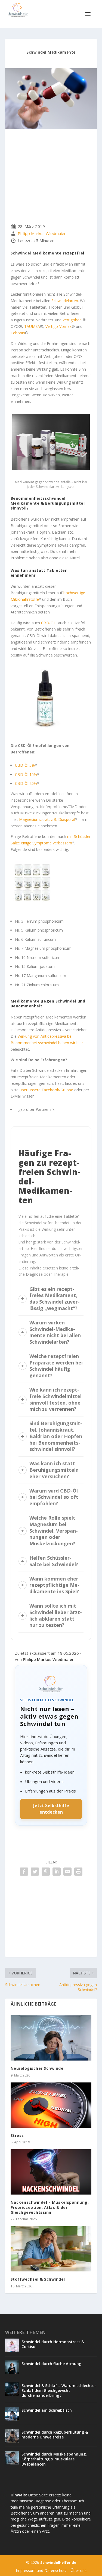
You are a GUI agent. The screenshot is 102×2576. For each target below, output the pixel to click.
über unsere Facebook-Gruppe (46, 1090)
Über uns (79, 2570)
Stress (17, 2135)
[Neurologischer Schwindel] (51, 2038)
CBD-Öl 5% (25, 765)
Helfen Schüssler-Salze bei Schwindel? (54, 1561)
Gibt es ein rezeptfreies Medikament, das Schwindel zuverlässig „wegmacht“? (55, 1299)
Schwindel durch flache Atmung (51, 2364)
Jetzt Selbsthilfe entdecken (51, 1809)
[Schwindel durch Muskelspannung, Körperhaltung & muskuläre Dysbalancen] (12, 2458)
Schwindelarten (65, 301)
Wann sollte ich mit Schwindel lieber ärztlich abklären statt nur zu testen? (56, 1615)
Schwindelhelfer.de (58, 2562)
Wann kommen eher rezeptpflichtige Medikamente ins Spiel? (54, 1585)
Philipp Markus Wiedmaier (42, 234)
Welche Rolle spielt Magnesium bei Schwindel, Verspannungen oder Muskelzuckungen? (54, 1531)
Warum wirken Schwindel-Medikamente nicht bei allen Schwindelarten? (55, 1332)
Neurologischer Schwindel (38, 2068)
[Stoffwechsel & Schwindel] (51, 2249)
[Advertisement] (51, 178)
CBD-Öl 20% (26, 783)
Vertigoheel (72, 320)
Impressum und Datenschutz (41, 2570)
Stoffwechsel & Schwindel (38, 2279)
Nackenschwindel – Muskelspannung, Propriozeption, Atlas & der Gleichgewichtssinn (50, 2207)
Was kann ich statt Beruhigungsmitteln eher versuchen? (54, 1470)
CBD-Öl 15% (26, 774)
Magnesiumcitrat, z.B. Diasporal (47, 819)
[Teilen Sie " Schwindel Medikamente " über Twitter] (35, 1872)
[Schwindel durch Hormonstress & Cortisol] (12, 2345)
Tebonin (18, 333)
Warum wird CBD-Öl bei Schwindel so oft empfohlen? (54, 1497)
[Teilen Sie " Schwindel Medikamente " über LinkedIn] (57, 1872)
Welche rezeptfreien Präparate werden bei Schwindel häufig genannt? (56, 1366)
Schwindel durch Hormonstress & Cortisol (53, 2344)
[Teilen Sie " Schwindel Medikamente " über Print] (78, 1872)
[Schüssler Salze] (32, 908)
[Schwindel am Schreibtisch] (12, 2414)
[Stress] (51, 2105)
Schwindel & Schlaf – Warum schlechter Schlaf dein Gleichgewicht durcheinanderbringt (59, 2390)
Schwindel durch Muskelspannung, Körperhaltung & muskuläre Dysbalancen (54, 2459)
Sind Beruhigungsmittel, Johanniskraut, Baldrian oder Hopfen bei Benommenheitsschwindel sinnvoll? (56, 1436)
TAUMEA (32, 326)
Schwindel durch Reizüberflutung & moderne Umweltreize (55, 2435)
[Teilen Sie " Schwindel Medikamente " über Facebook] (24, 1872)
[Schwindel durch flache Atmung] (12, 2367)
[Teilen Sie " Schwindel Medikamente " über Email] (67, 1872)
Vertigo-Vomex (58, 326)
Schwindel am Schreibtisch (47, 2410)
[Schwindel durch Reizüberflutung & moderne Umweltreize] (12, 2436)
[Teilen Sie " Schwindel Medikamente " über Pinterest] (46, 1872)
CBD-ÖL (48, 623)
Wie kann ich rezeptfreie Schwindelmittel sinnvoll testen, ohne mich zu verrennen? (55, 1399)
